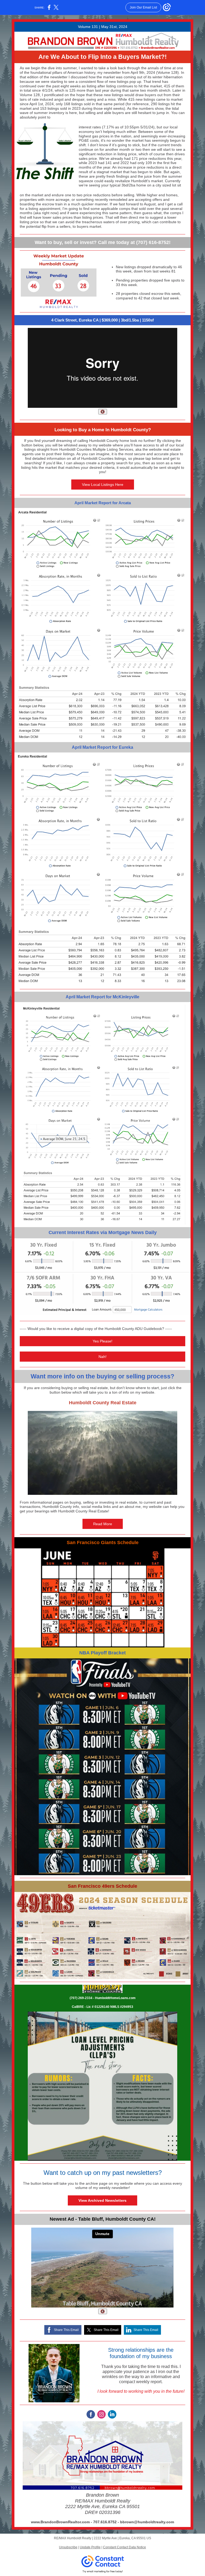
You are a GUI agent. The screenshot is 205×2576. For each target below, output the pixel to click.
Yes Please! (102, 1341)
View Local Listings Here (103, 485)
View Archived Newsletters (102, 2200)
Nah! (102, 1357)
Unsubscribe (68, 2547)
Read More (103, 1524)
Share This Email (66, 2330)
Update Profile (90, 2547)
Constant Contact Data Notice (125, 2547)
